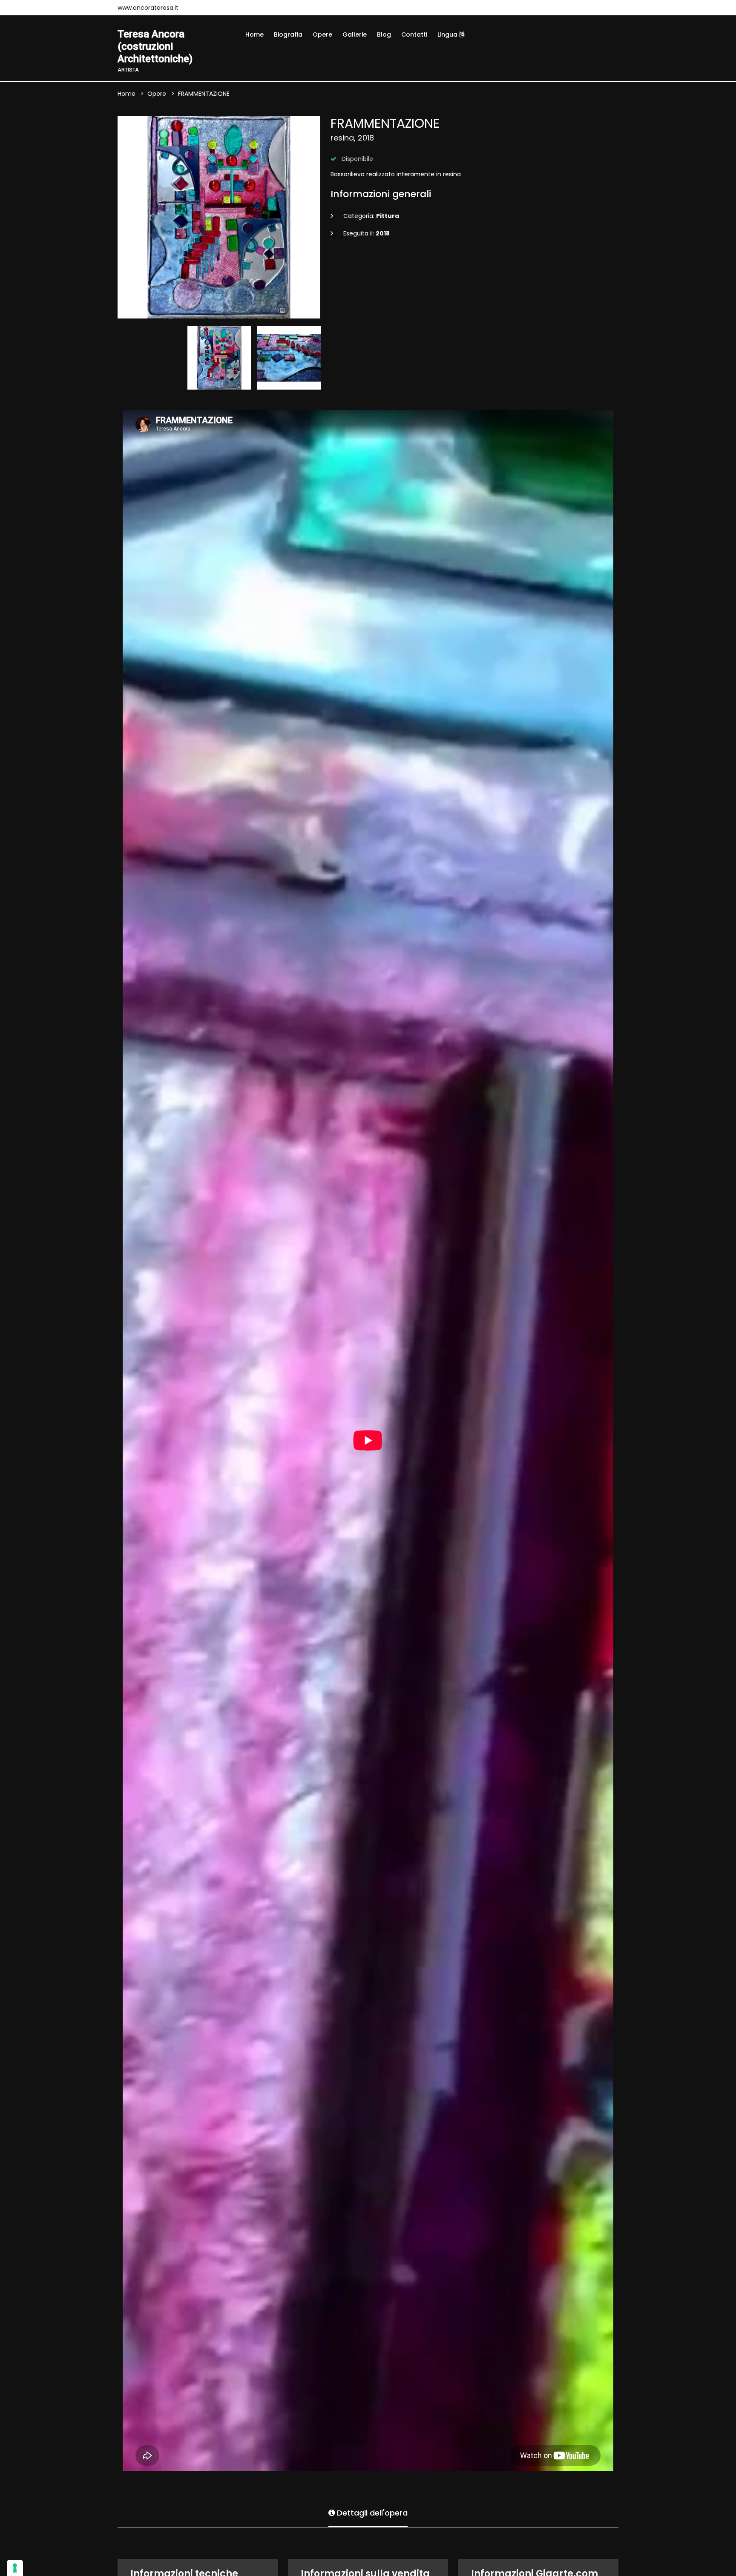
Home (254, 34)
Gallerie (355, 34)
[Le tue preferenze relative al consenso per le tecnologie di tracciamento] (15, 2568)
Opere (322, 34)
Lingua (448, 34)
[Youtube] (196, 8)
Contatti (414, 34)
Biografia (288, 34)
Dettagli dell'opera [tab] (371, 2513)
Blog (384, 34)
